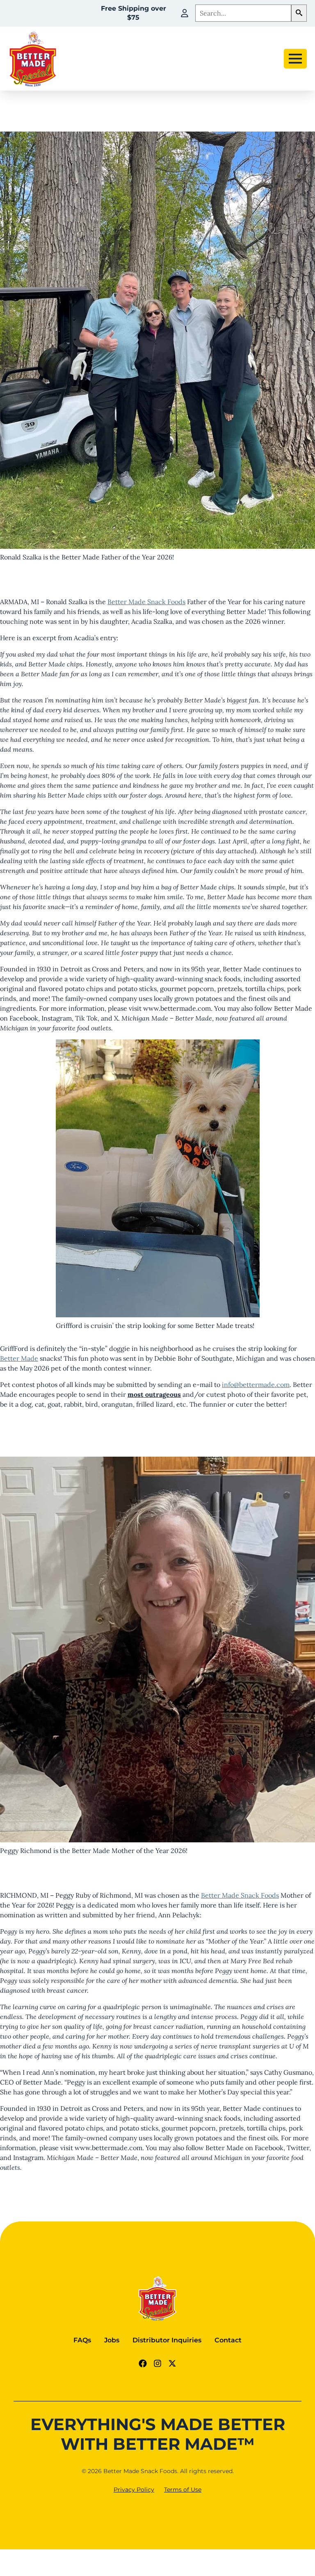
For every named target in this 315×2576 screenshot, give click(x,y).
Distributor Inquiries (167, 2340)
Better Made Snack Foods (146, 602)
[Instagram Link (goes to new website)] (157, 2363)
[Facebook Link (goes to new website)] (143, 2363)
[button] (299, 13)
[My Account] (185, 13)
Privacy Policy (134, 2490)
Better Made (19, 1358)
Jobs (112, 2340)
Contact (228, 2340)
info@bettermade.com (256, 1385)
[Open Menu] (295, 59)
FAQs (82, 2340)
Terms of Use (183, 2490)
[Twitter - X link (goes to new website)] (172, 2363)
